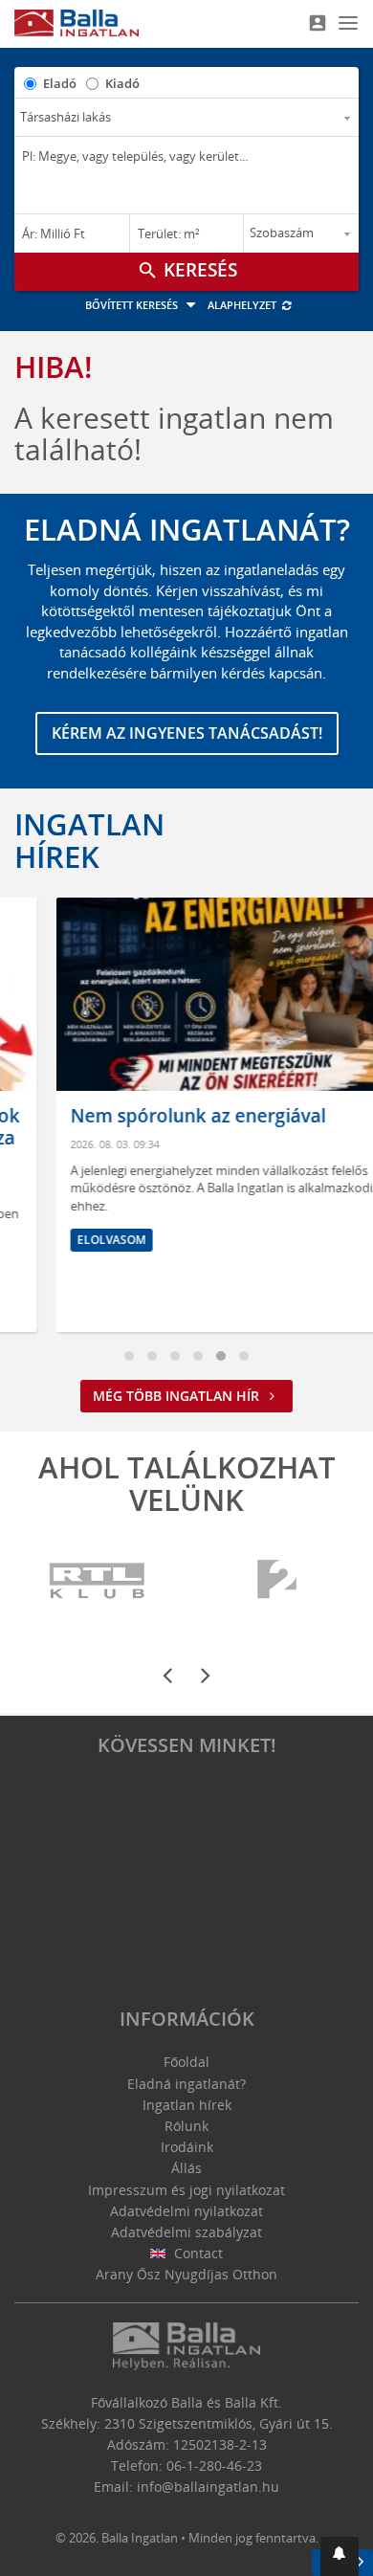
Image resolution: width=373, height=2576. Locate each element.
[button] (340, 2556)
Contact (197, 2253)
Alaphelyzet (243, 305)
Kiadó (122, 83)
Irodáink (187, 2147)
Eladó (60, 83)
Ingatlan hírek (89, 840)
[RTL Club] (98, 1581)
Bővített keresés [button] (133, 305)
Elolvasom (75, 1240)
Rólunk (186, 2126)
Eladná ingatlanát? (186, 2084)
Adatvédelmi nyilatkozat (186, 2211)
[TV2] (277, 1581)
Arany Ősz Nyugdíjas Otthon (186, 2274)
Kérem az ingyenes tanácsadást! (187, 733)
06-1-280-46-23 (214, 2465)
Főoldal (186, 2062)
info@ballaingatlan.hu (208, 2487)
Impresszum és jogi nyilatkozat (186, 2190)
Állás (186, 2168)
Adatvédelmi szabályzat (186, 2232)
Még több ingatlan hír (178, 1396)
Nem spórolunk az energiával (161, 1116)
